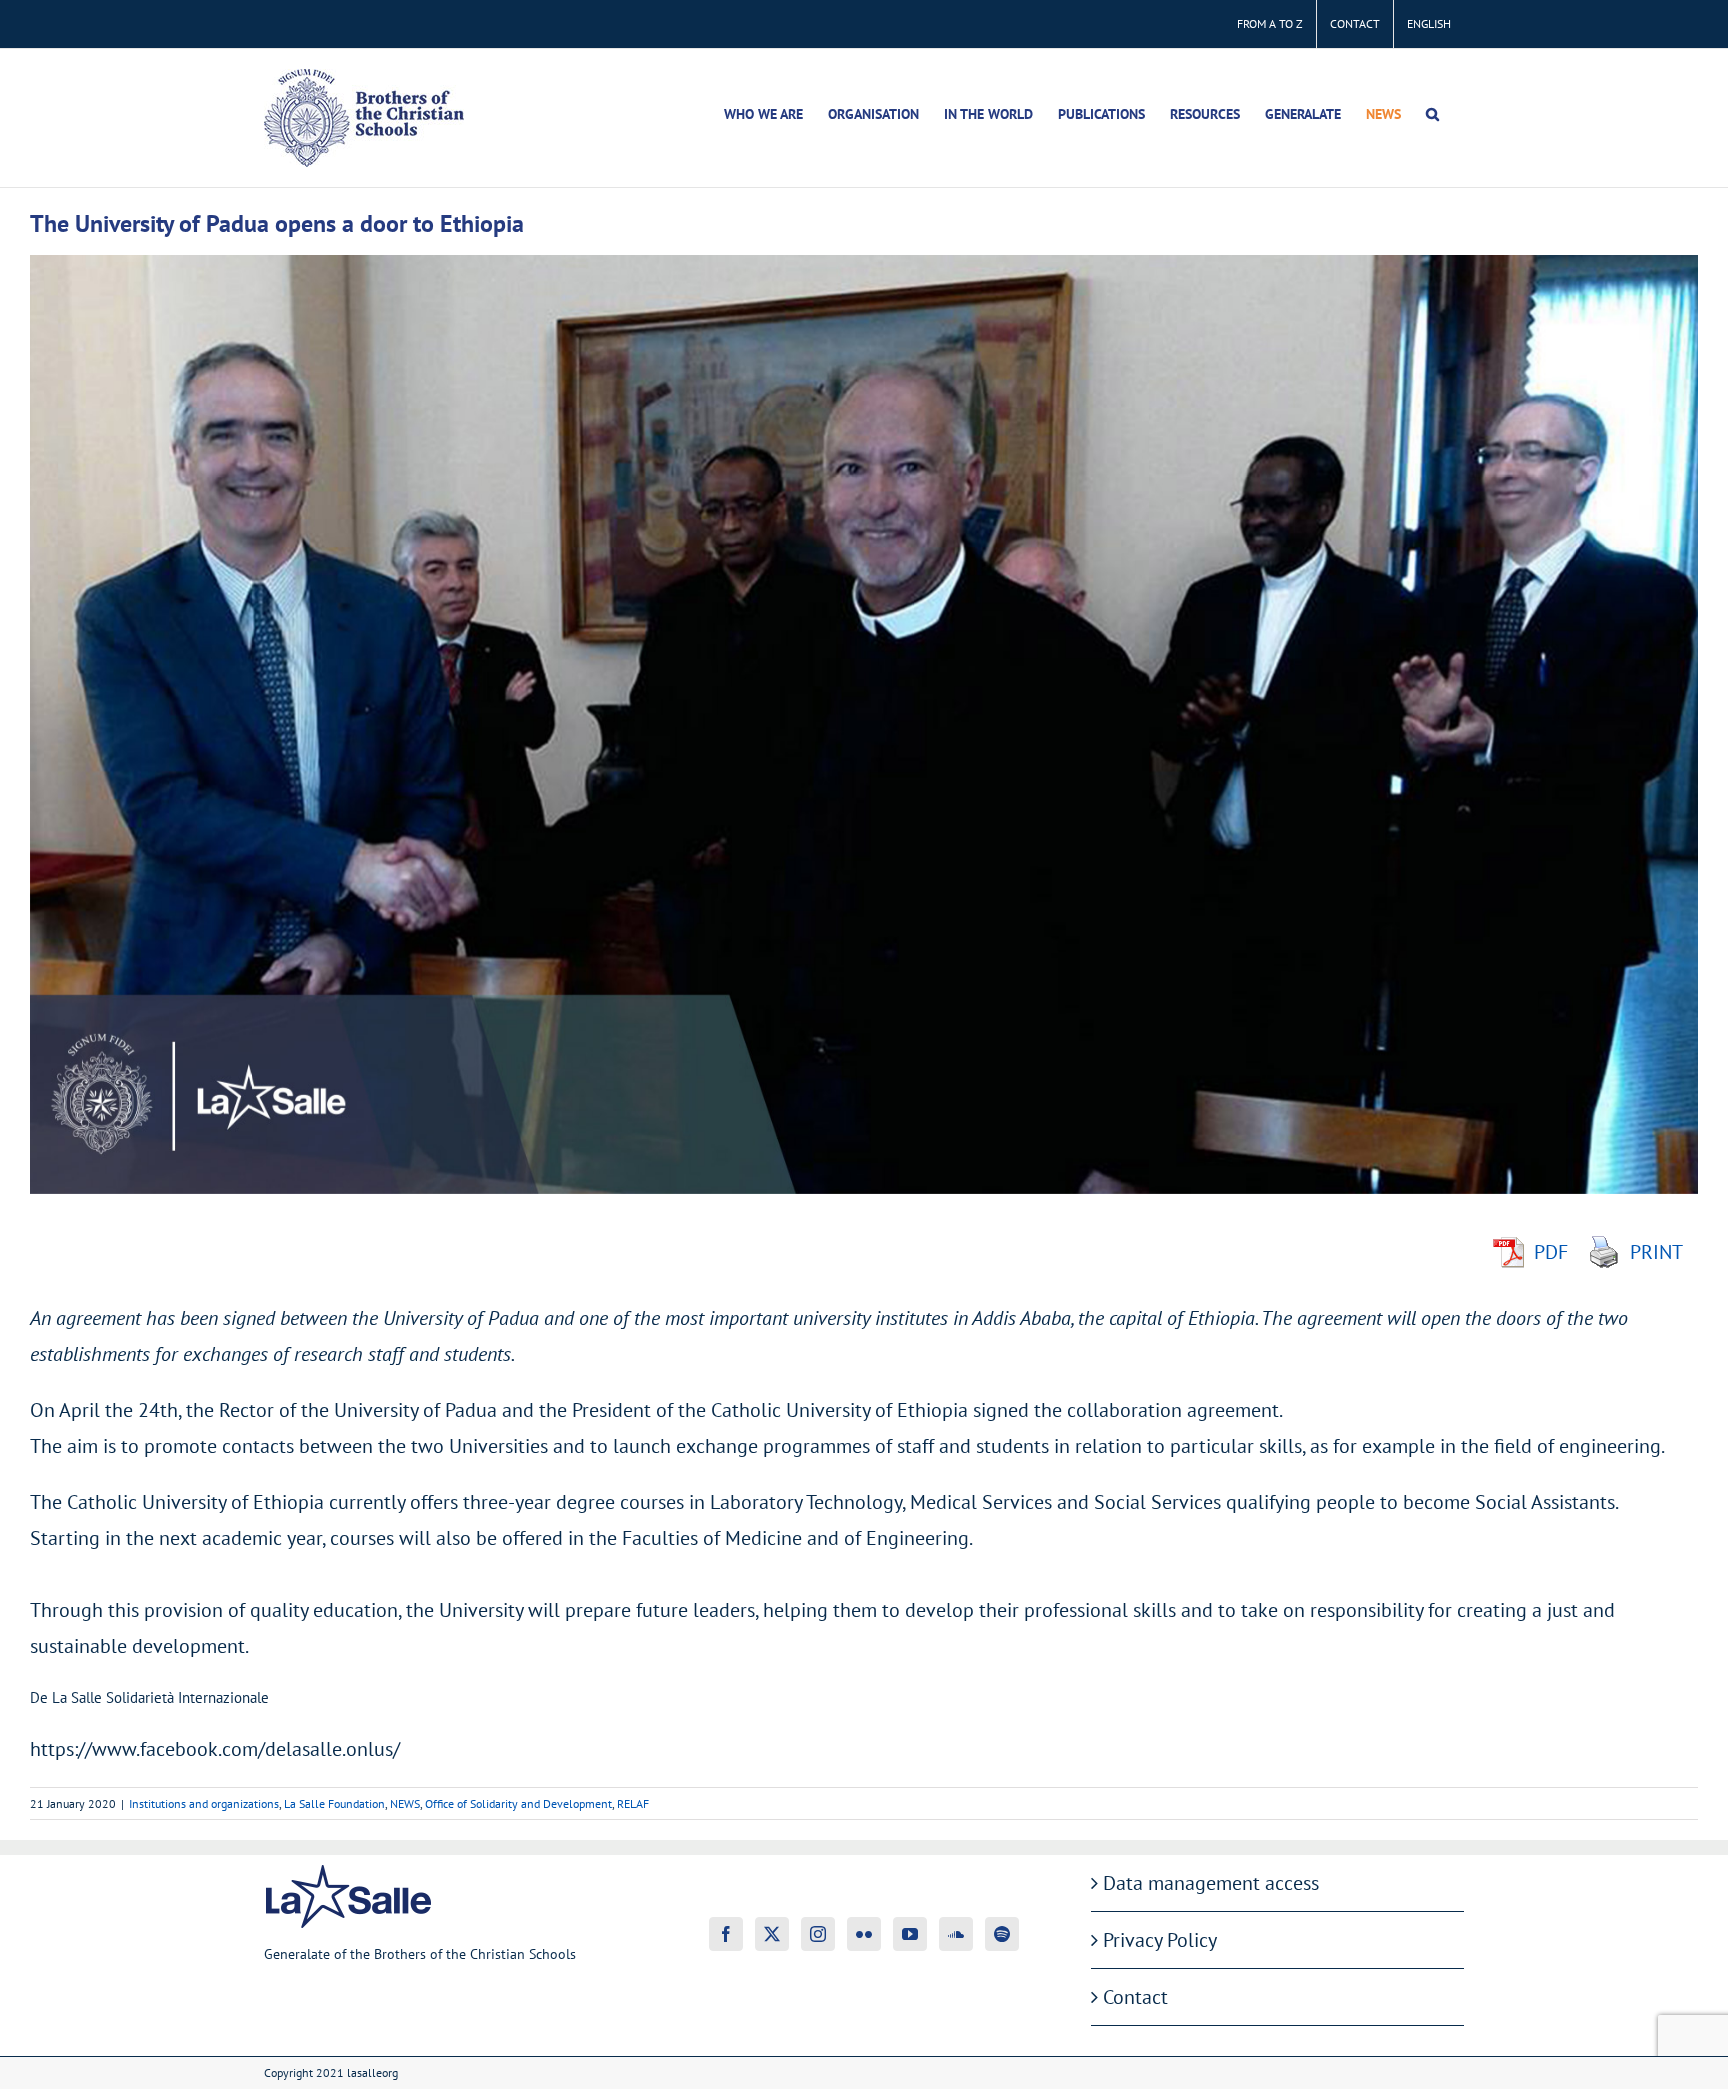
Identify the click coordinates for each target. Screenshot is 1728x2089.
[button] (1432, 114)
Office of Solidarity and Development (518, 1803)
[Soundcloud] (956, 1934)
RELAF (633, 1803)
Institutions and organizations (204, 1803)
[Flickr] (864, 1934)
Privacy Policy (1160, 1940)
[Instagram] (818, 1934)
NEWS (405, 1803)
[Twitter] (772, 1934)
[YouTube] (910, 1934)
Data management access (1211, 1883)
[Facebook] (726, 1934)
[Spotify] (1002, 1934)
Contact (1135, 1997)
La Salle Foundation (334, 1803)
